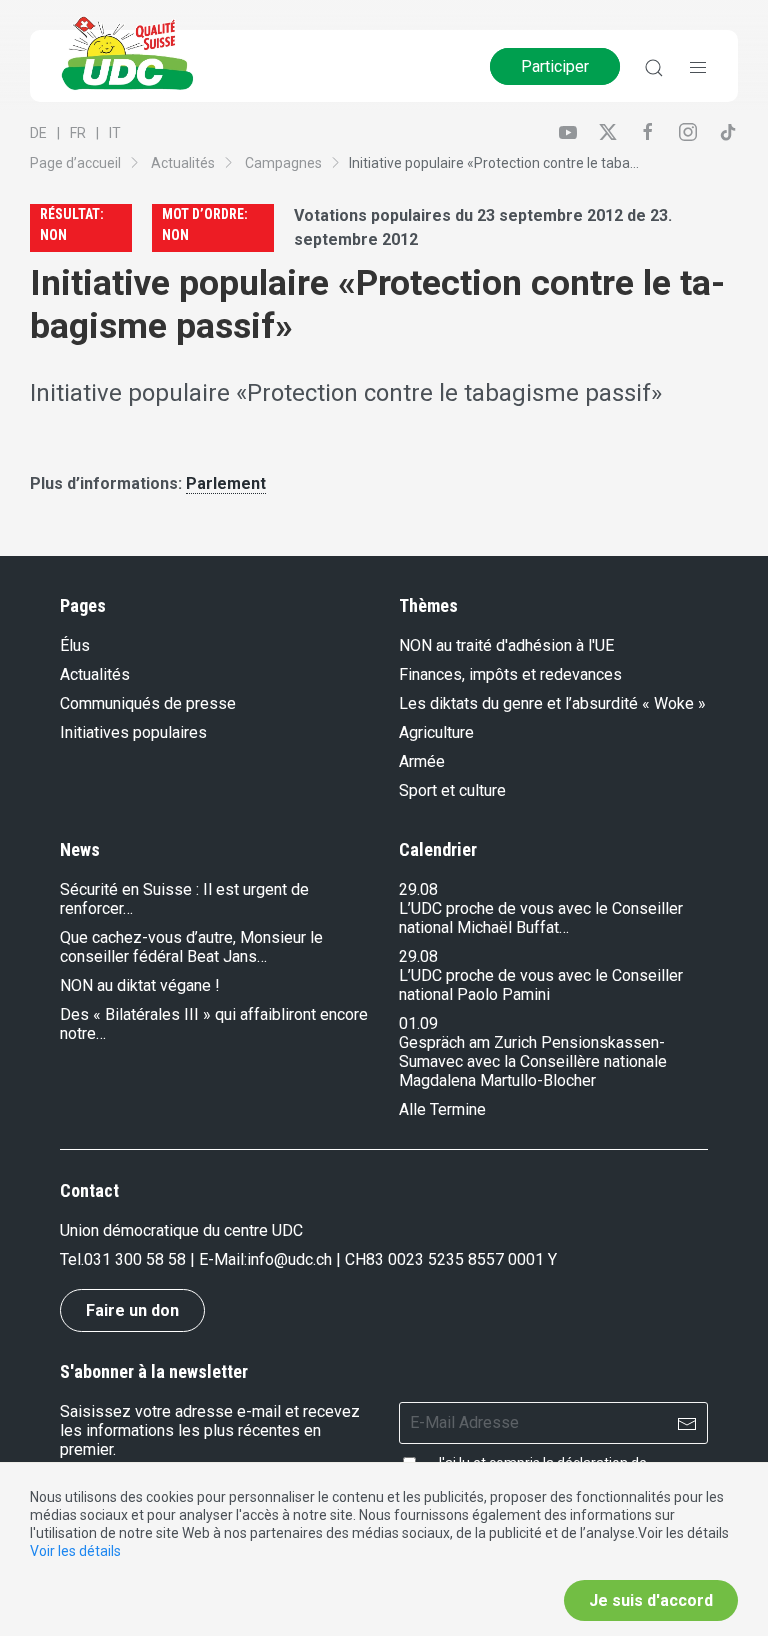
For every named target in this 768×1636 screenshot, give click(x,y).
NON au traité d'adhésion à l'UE (506, 645)
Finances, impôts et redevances (510, 674)
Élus (75, 645)
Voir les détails (75, 1551)
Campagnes (283, 163)
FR (78, 133)
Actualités (183, 163)
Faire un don (132, 1310)
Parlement (226, 483)
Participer (555, 66)
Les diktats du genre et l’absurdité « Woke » (552, 703)
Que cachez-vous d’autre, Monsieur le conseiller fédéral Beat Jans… (191, 947)
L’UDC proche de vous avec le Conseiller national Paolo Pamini (541, 985)
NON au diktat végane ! (140, 985)
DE (38, 133)
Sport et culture (452, 790)
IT (115, 133)
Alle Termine (442, 1109)
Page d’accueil (75, 163)
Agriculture (436, 732)
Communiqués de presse (148, 703)
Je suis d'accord (651, 1600)
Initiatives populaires (133, 732)
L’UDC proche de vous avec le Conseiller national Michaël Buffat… (541, 918)
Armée (422, 761)
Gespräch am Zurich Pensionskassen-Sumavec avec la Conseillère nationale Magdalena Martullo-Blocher (533, 1061)
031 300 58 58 (135, 1259)
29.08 (418, 889)
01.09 (418, 1023)
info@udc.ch (289, 1259)
